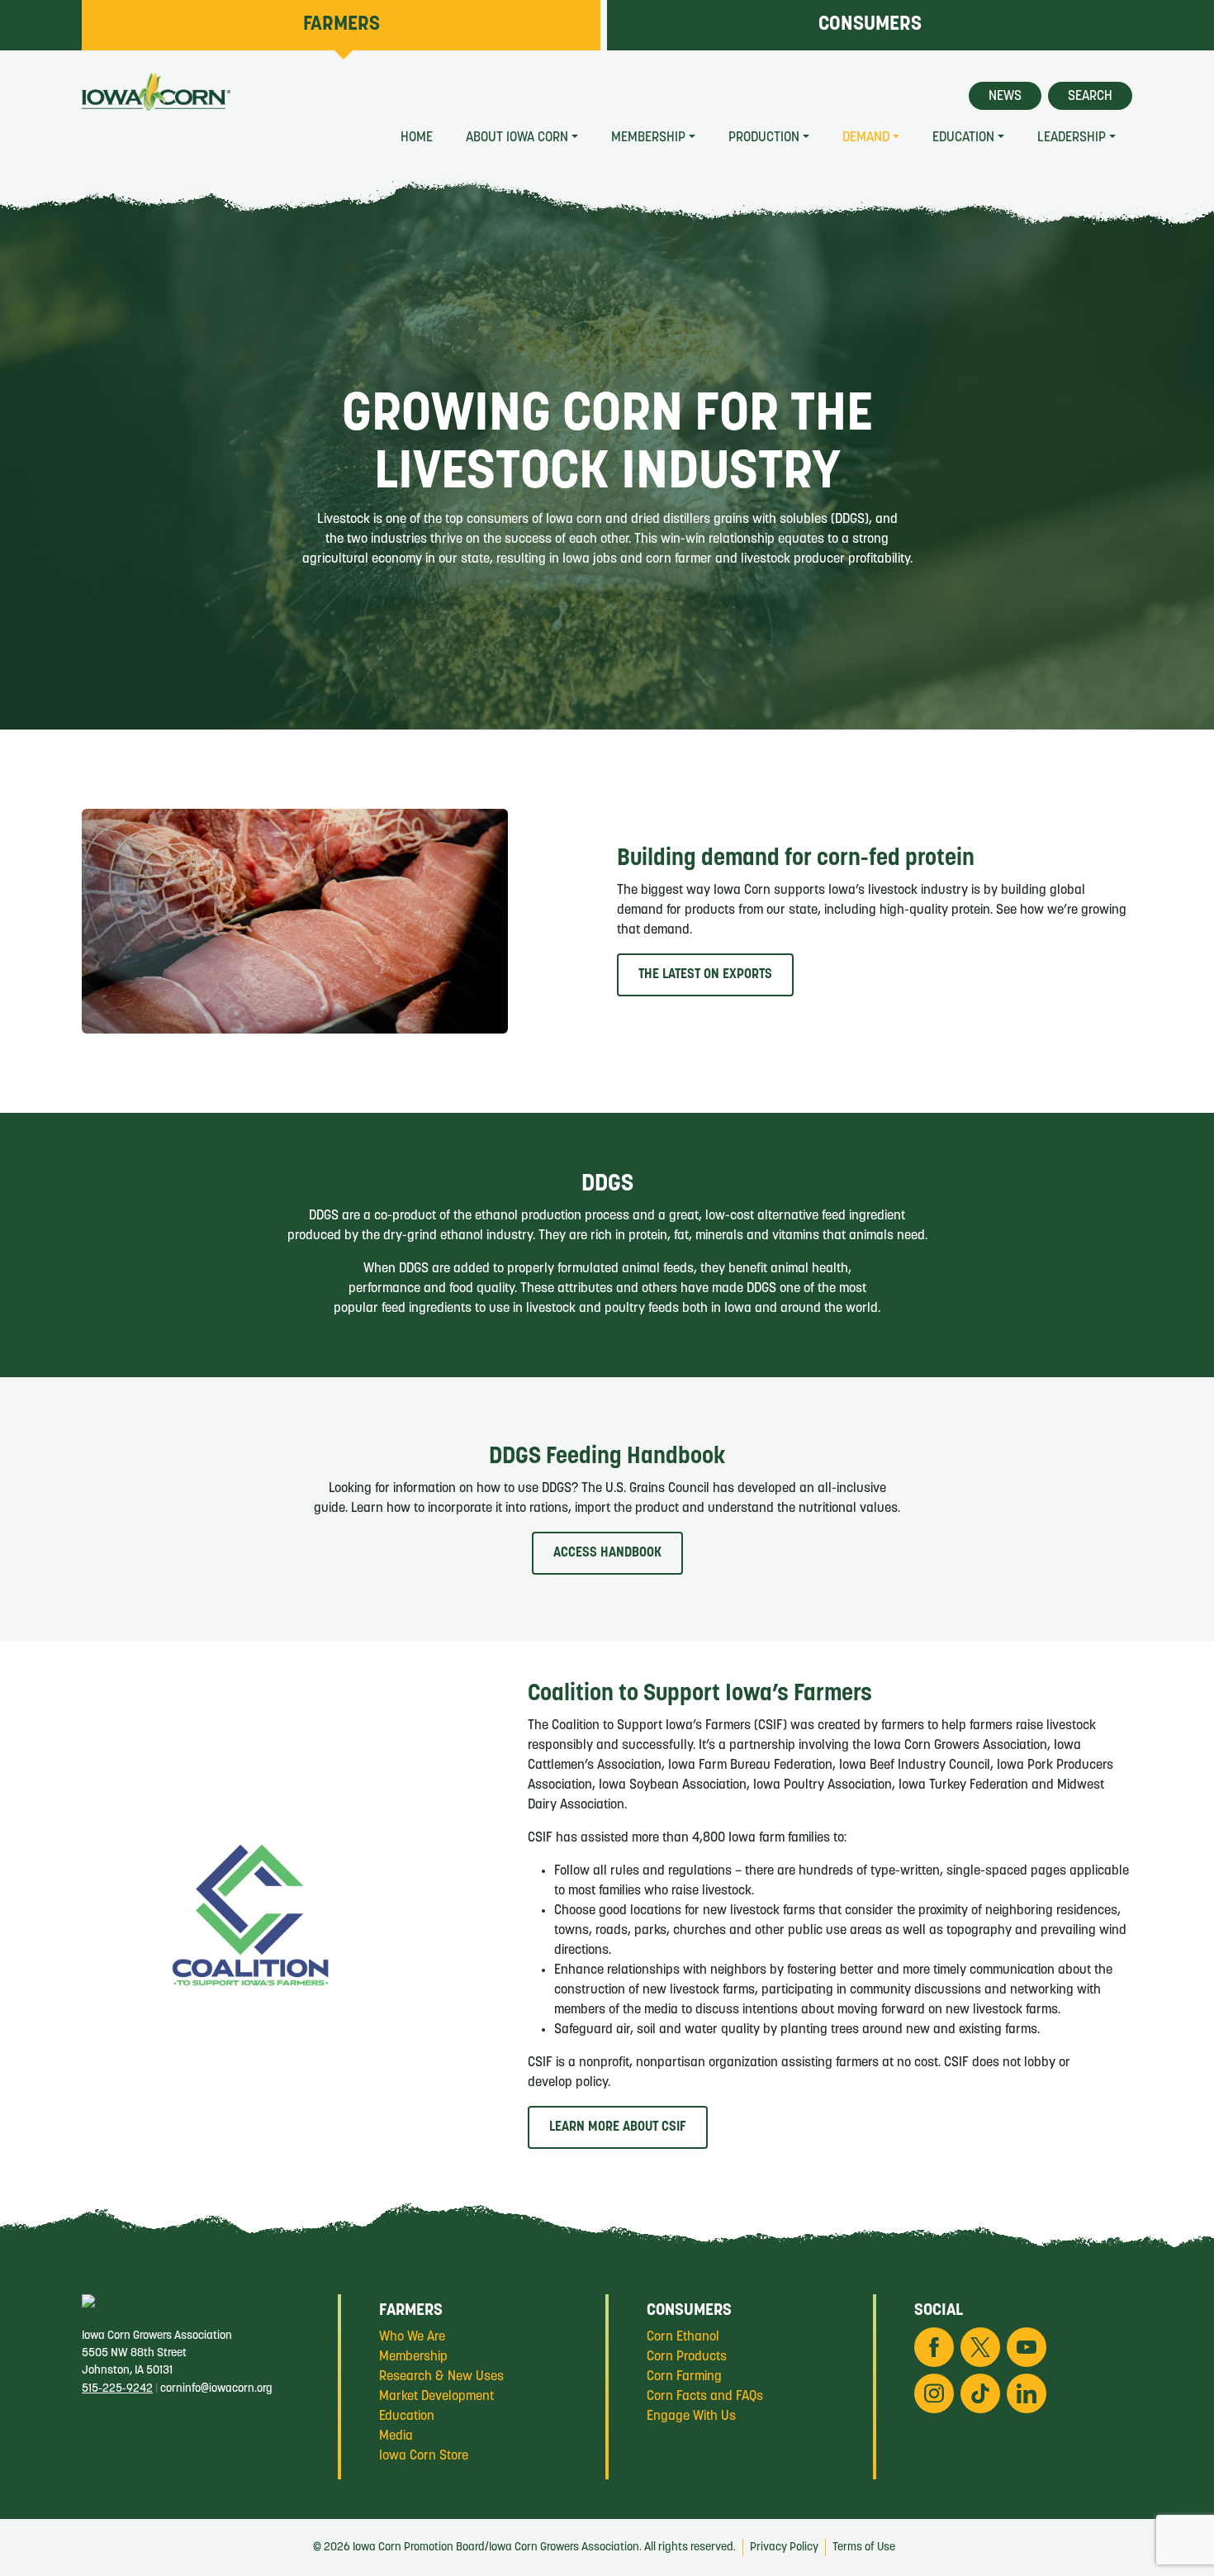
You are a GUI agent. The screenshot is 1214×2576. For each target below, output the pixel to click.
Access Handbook (607, 1553)
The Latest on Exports (705, 975)
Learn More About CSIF (618, 2127)
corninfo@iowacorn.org (216, 2389)
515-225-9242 (117, 2389)
